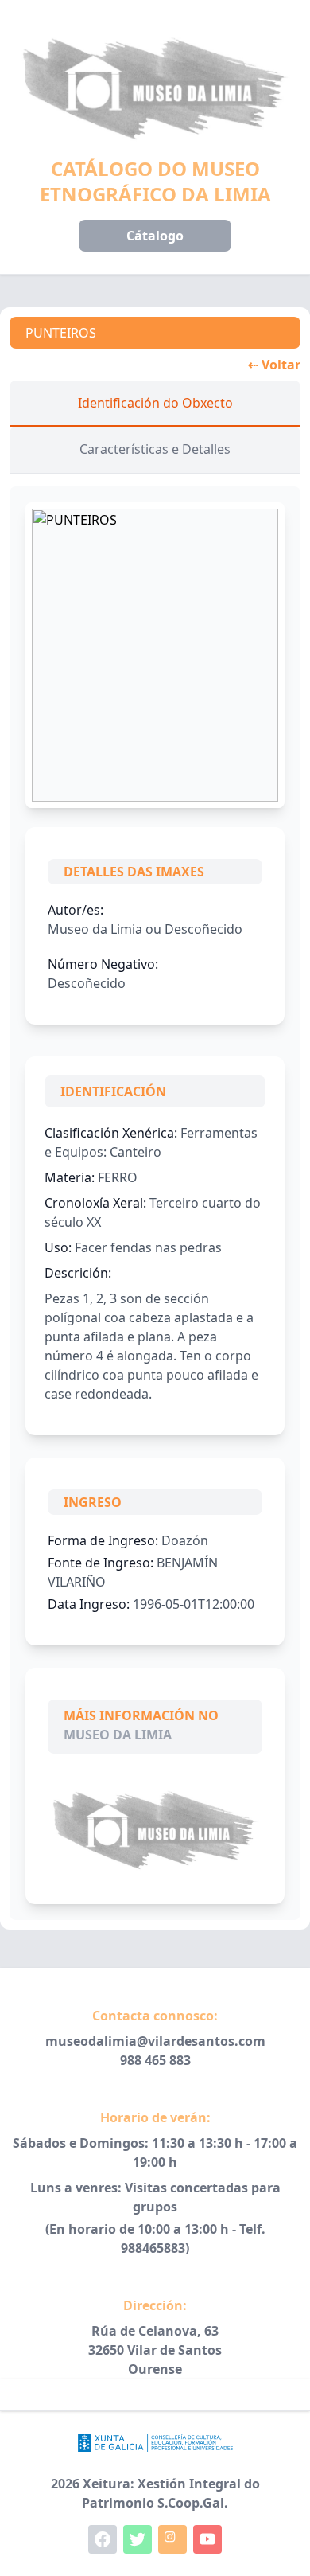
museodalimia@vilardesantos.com (155, 2041)
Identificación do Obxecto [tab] (155, 403)
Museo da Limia (118, 1735)
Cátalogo (155, 236)
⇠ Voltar (274, 365)
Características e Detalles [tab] (155, 449)
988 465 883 (155, 2060)
